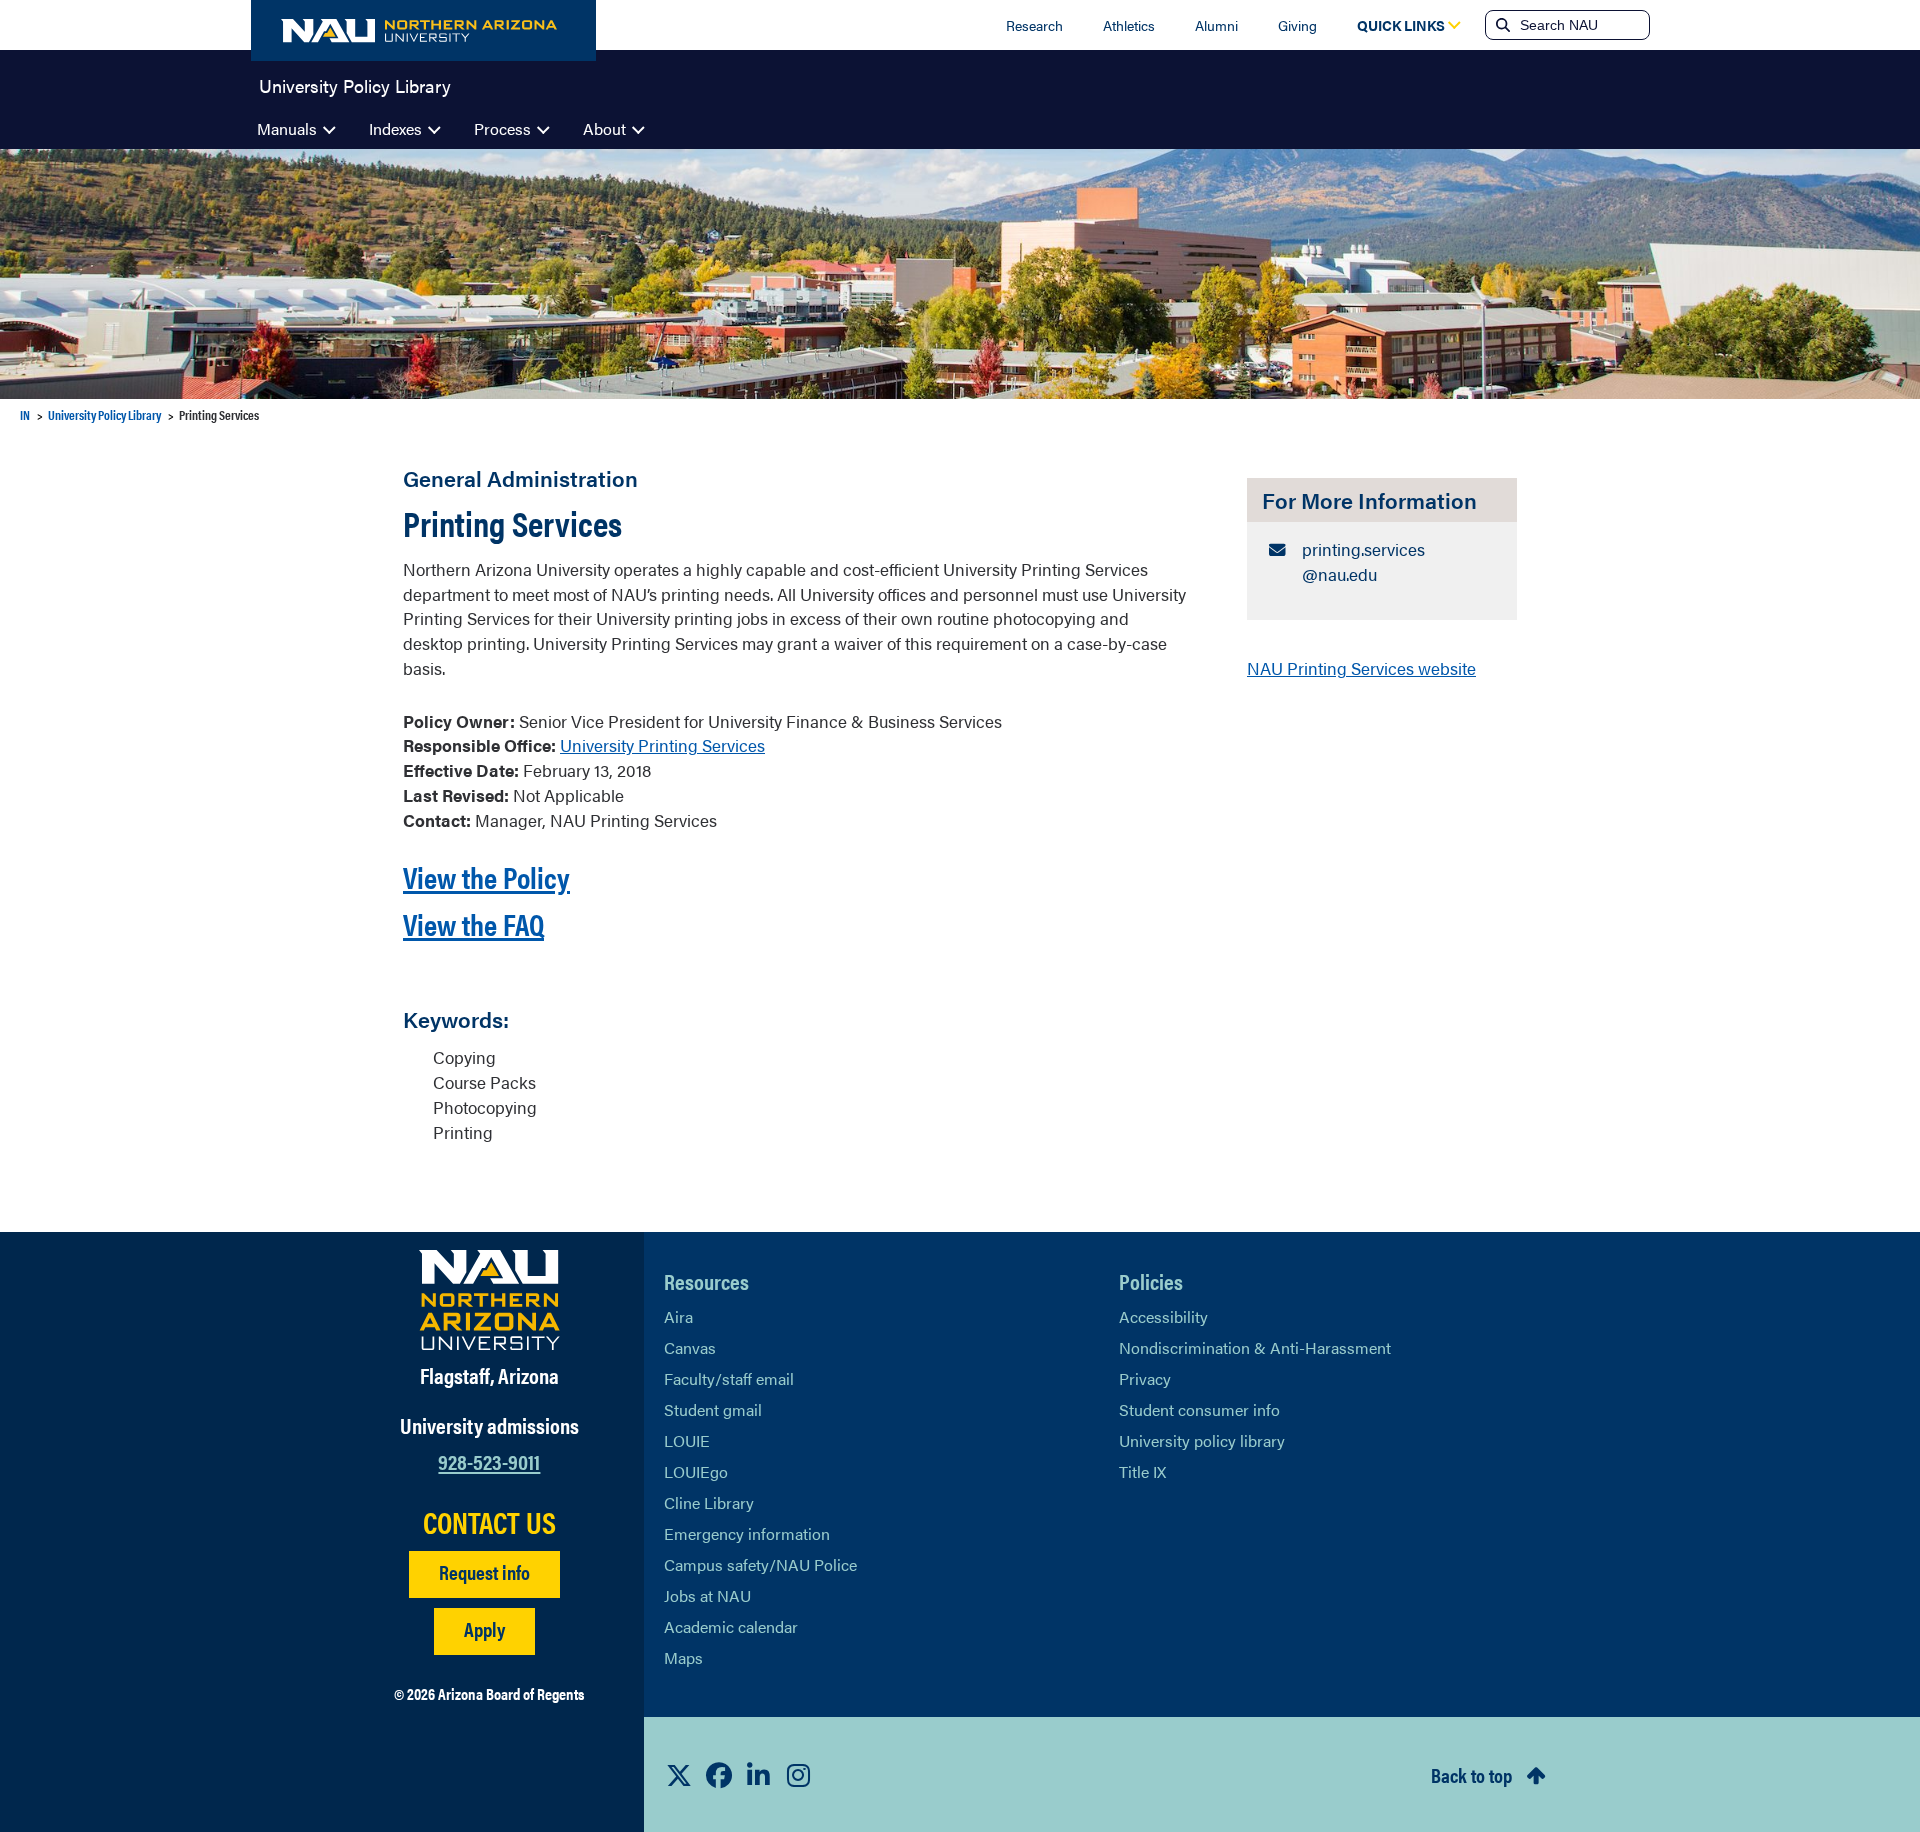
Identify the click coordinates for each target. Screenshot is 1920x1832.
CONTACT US (489, 1522)
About (604, 128)
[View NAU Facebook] (719, 1775)
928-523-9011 (489, 1460)
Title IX (1142, 1471)
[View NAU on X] (679, 1775)
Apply (484, 1628)
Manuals (287, 128)
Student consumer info (1199, 1409)
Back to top (1471, 1774)
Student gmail (713, 1409)
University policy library (1202, 1440)
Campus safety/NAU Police (760, 1564)
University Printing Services (662, 745)
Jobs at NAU (707, 1595)
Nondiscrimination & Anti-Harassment (1255, 1347)
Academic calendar (731, 1626)
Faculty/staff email (729, 1378)
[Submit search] (1501, 25)
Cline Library (709, 1502)
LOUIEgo (696, 1471)
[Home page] (423, 30)
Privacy (1145, 1378)
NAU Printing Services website (1361, 668)
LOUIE (687, 1440)
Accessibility (1163, 1316)
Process (502, 128)
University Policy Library (355, 84)
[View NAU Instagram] (799, 1775)
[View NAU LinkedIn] (759, 1775)
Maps (683, 1657)
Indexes (395, 128)
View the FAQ (473, 923)
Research (1034, 25)
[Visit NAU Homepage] (489, 1300)
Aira (678, 1316)
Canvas (690, 1347)
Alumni (1216, 25)
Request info (484, 1571)
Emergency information (747, 1533)
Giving (1297, 25)
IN (25, 414)
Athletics (1129, 25)
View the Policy (486, 876)
